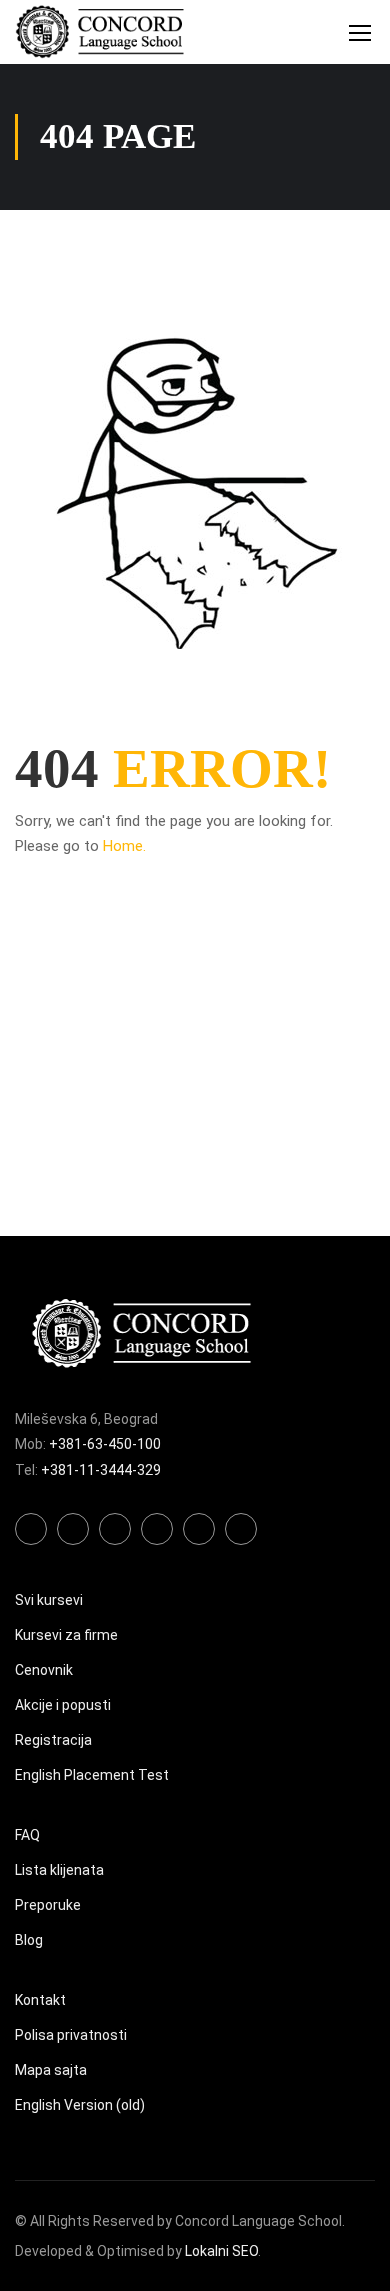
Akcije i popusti (63, 1705)
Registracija (53, 1740)
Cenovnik (44, 1670)
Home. (124, 846)
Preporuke (48, 1905)
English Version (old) (80, 2105)
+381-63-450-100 (105, 1444)
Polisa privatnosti (71, 2035)
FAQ (27, 1835)
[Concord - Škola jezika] (100, 32)
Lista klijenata (59, 1870)
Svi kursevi (49, 1600)
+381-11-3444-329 (101, 1470)
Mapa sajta (51, 2070)
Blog (29, 1940)
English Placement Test (92, 1775)
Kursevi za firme (66, 1635)
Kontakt (40, 2000)
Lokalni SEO (221, 2251)
